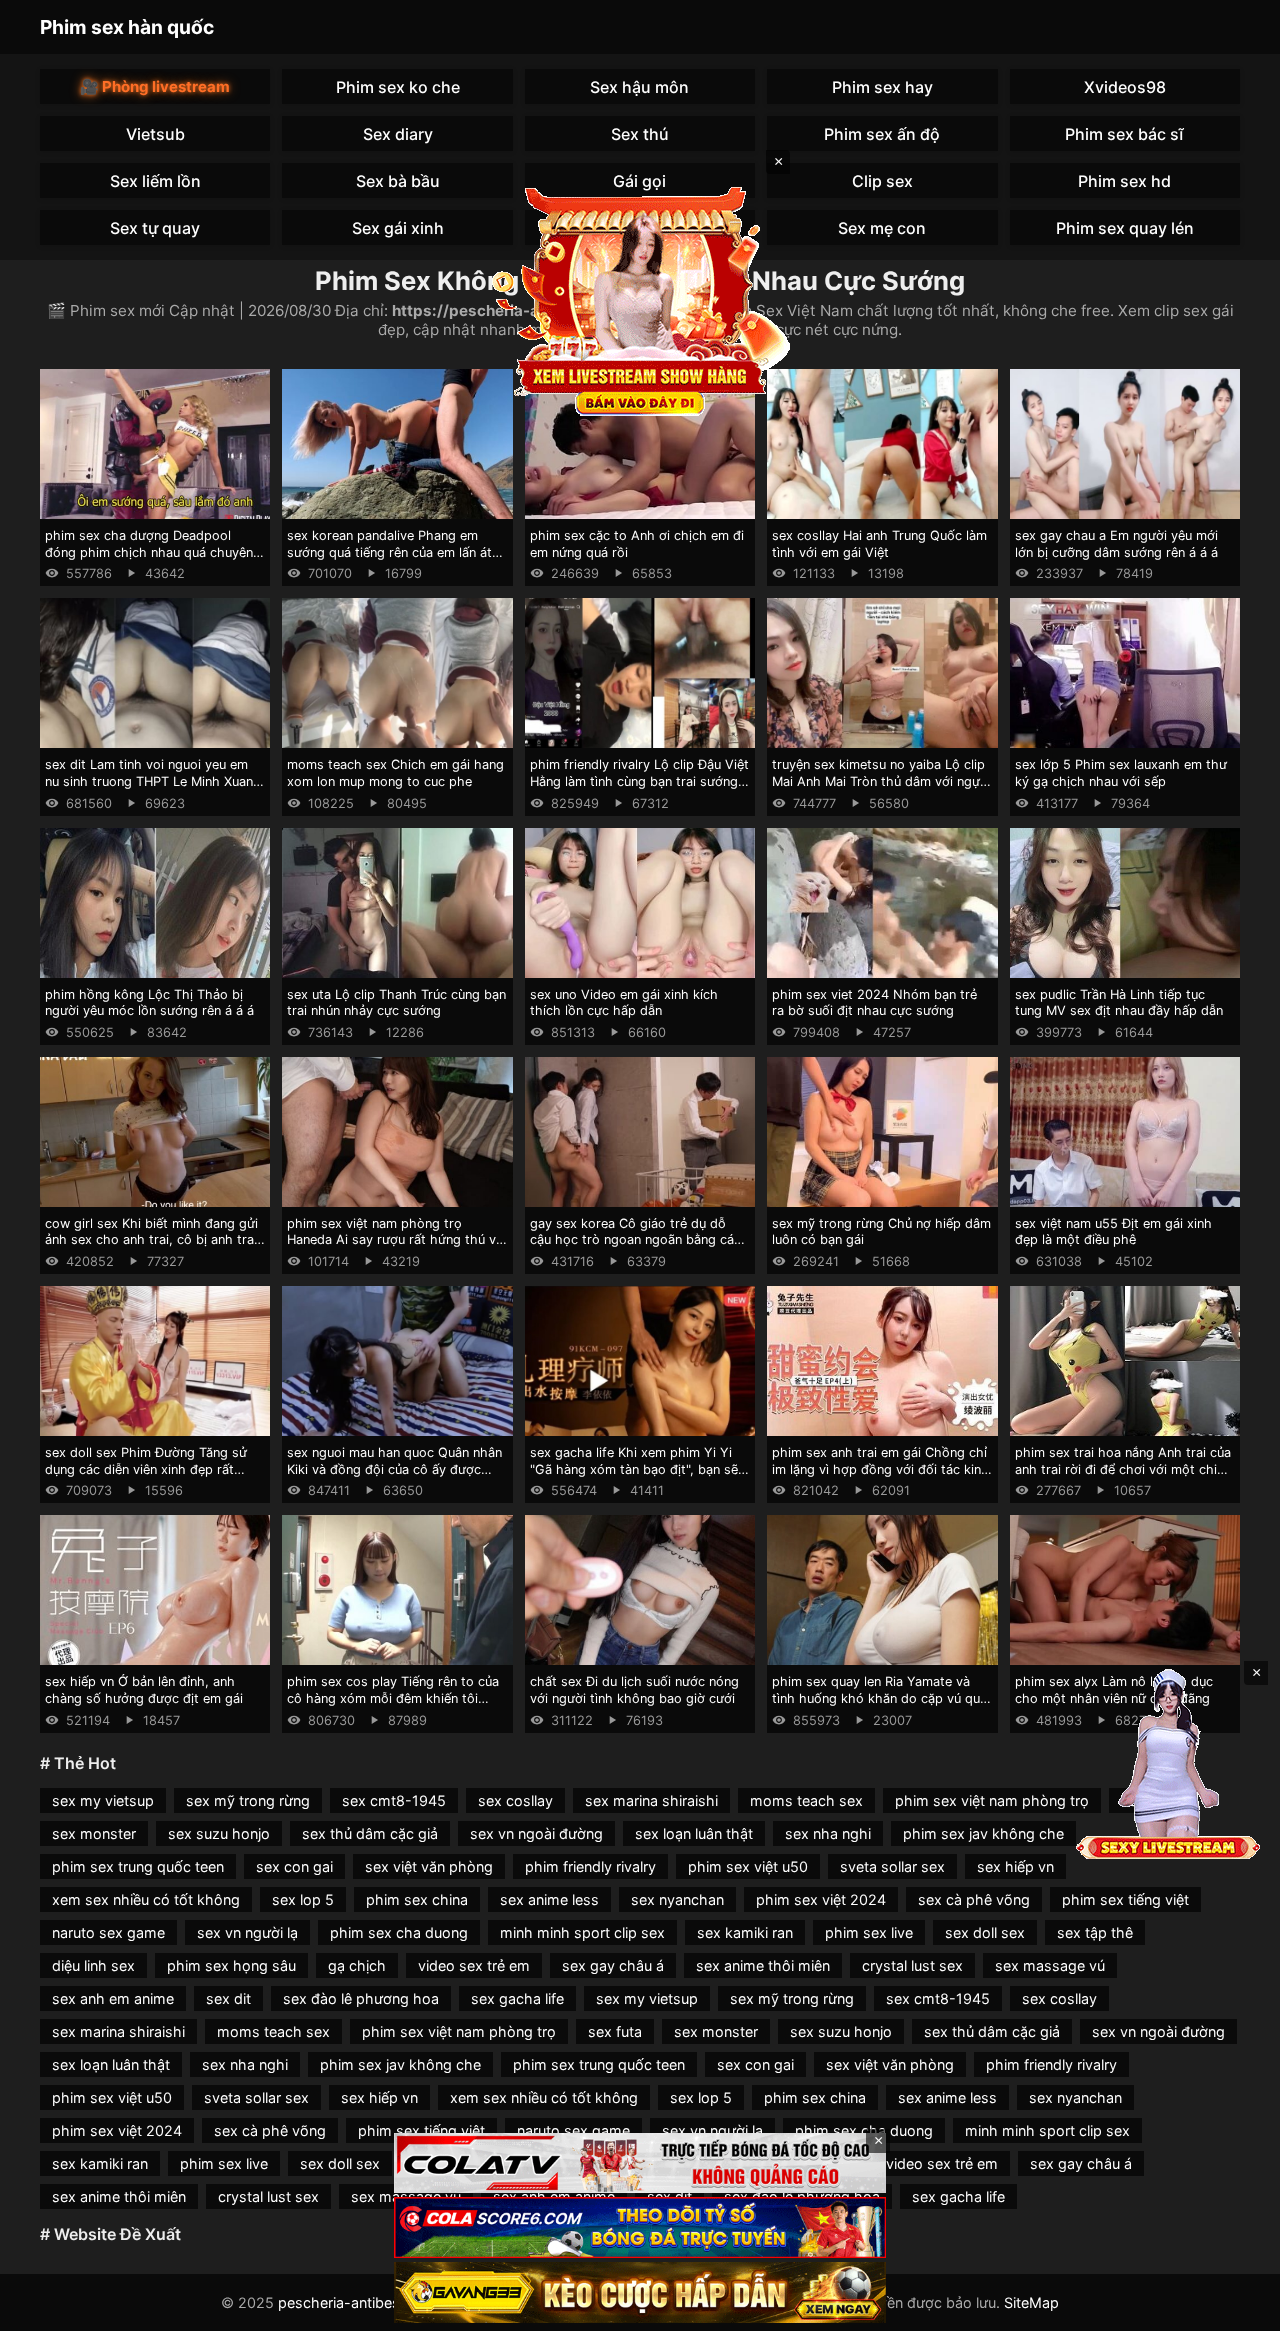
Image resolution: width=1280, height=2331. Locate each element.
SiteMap (1031, 2302)
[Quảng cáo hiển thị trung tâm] (640, 300)
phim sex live (869, 1932)
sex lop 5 (303, 1899)
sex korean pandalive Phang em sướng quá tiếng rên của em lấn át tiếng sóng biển (389, 552)
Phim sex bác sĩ (1124, 134)
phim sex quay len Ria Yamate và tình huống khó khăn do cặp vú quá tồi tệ (879, 1698)
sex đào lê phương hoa (361, 1998)
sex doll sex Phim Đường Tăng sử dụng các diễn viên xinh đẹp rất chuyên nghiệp (146, 1469)
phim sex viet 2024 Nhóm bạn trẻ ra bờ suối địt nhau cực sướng (874, 1003)
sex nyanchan (677, 1899)
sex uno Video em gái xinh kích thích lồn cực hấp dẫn (624, 1003)
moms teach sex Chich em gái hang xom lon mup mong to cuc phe (395, 773)
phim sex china (417, 1899)
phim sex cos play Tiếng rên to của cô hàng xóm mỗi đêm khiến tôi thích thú (393, 1698)
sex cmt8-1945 (394, 1800)
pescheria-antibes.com (356, 2302)
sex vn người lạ (247, 1932)
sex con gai (294, 1866)
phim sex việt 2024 (821, 1899)
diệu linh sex (93, 1965)
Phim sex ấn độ (882, 134)
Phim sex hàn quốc (127, 27)
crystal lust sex (912, 1965)
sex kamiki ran (745, 1932)
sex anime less (549, 1899)
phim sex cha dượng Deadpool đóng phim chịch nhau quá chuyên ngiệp (149, 552)
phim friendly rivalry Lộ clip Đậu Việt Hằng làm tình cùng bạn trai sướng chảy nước (639, 781)
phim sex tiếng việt (1125, 1899)
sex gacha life (517, 1998)
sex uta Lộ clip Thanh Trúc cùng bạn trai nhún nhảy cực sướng (396, 1003)
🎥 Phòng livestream (155, 86)
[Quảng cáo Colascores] (640, 2227)
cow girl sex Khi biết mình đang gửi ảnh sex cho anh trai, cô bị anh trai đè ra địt (151, 1240)
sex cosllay (515, 1800)
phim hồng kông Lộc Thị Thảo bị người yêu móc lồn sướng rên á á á (149, 1003)
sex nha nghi (828, 1833)
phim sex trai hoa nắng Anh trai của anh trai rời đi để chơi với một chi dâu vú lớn (1123, 1469)
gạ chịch (357, 1965)
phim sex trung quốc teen (138, 1866)
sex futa (615, 2031)
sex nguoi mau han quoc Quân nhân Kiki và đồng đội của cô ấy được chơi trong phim (394, 1469)
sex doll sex (985, 1932)
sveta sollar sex (892, 1866)
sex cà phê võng (974, 1899)
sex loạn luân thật (694, 1833)
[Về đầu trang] (1236, 2307)
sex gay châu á (613, 1965)
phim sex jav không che (983, 1833)
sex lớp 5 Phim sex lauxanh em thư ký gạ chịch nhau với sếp (1121, 773)
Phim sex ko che (398, 87)
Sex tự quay (155, 228)
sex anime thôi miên (763, 1965)
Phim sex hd (1124, 181)
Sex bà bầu (398, 181)
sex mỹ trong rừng (248, 1800)
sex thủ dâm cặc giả (370, 1833)
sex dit (228, 1998)
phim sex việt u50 (748, 1866)
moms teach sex (806, 1800)
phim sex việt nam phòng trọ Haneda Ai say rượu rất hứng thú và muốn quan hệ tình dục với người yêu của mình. (395, 1248)
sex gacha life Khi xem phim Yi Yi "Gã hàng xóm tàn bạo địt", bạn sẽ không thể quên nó (634, 1469)
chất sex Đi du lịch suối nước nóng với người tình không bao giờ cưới (634, 1690)
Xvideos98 (1125, 87)
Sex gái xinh (398, 228)
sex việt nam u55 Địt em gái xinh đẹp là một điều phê (1113, 1232)
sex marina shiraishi (651, 1800)
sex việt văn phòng (429, 1866)
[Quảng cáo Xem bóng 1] (640, 2163)
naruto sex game (108, 1932)
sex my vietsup (103, 1800)
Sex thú (640, 134)
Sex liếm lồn (155, 181)
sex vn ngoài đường (536, 1833)
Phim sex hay (882, 87)
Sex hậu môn (639, 87)
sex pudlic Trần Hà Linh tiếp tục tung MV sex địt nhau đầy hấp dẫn (1119, 1003)
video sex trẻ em (474, 1965)
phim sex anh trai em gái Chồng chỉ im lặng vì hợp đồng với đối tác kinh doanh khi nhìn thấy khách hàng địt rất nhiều (880, 1477)
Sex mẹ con (882, 228)
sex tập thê (1095, 1932)
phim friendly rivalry (590, 1866)
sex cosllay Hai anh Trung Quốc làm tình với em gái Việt (879, 544)
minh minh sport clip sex (582, 1932)
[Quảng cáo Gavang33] (640, 2292)
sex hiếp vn (1015, 1866)
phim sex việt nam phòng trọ (992, 1800)
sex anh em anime (113, 1998)
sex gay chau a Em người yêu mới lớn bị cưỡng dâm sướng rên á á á (1116, 544)
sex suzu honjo (219, 1833)
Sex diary (398, 134)
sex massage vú (1050, 1965)
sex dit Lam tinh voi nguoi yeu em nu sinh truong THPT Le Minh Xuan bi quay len (149, 781)
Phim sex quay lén (1125, 228)
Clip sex (882, 181)
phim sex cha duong (399, 1932)
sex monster (94, 1833)
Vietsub (155, 134)
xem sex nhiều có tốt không (146, 1899)
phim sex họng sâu (231, 1965)
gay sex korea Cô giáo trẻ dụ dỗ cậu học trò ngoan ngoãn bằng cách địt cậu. (639, 1240)
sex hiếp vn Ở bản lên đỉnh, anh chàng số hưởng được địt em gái (144, 1690)
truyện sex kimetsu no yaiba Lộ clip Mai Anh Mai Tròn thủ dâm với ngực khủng (879, 781)
